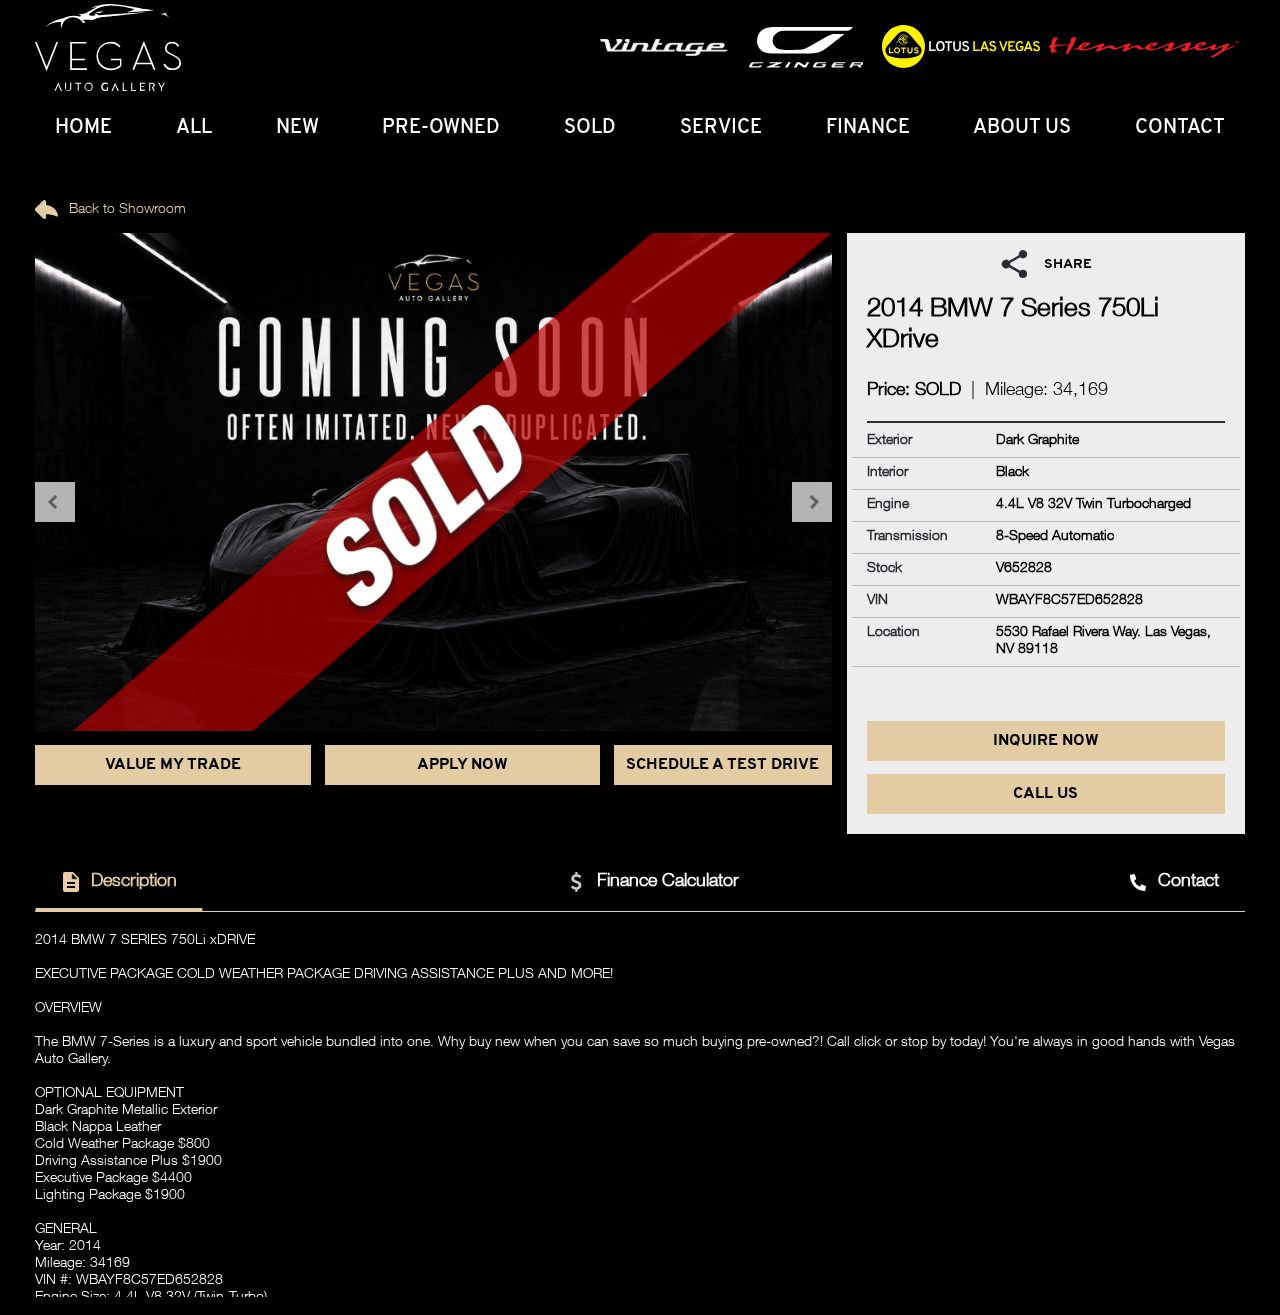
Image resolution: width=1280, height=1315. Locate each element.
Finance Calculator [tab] (668, 882)
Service (721, 128)
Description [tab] (134, 882)
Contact (1180, 128)
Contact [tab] (1188, 882)
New (297, 128)
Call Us (1045, 794)
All (194, 128)
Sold (590, 128)
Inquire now (1046, 741)
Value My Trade (173, 765)
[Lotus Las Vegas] (108, 48)
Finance (868, 128)
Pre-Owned (441, 128)
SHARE (1068, 264)
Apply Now (462, 765)
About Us (1022, 128)
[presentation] (55, 502)
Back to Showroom (125, 210)
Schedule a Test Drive (722, 765)
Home (83, 128)
